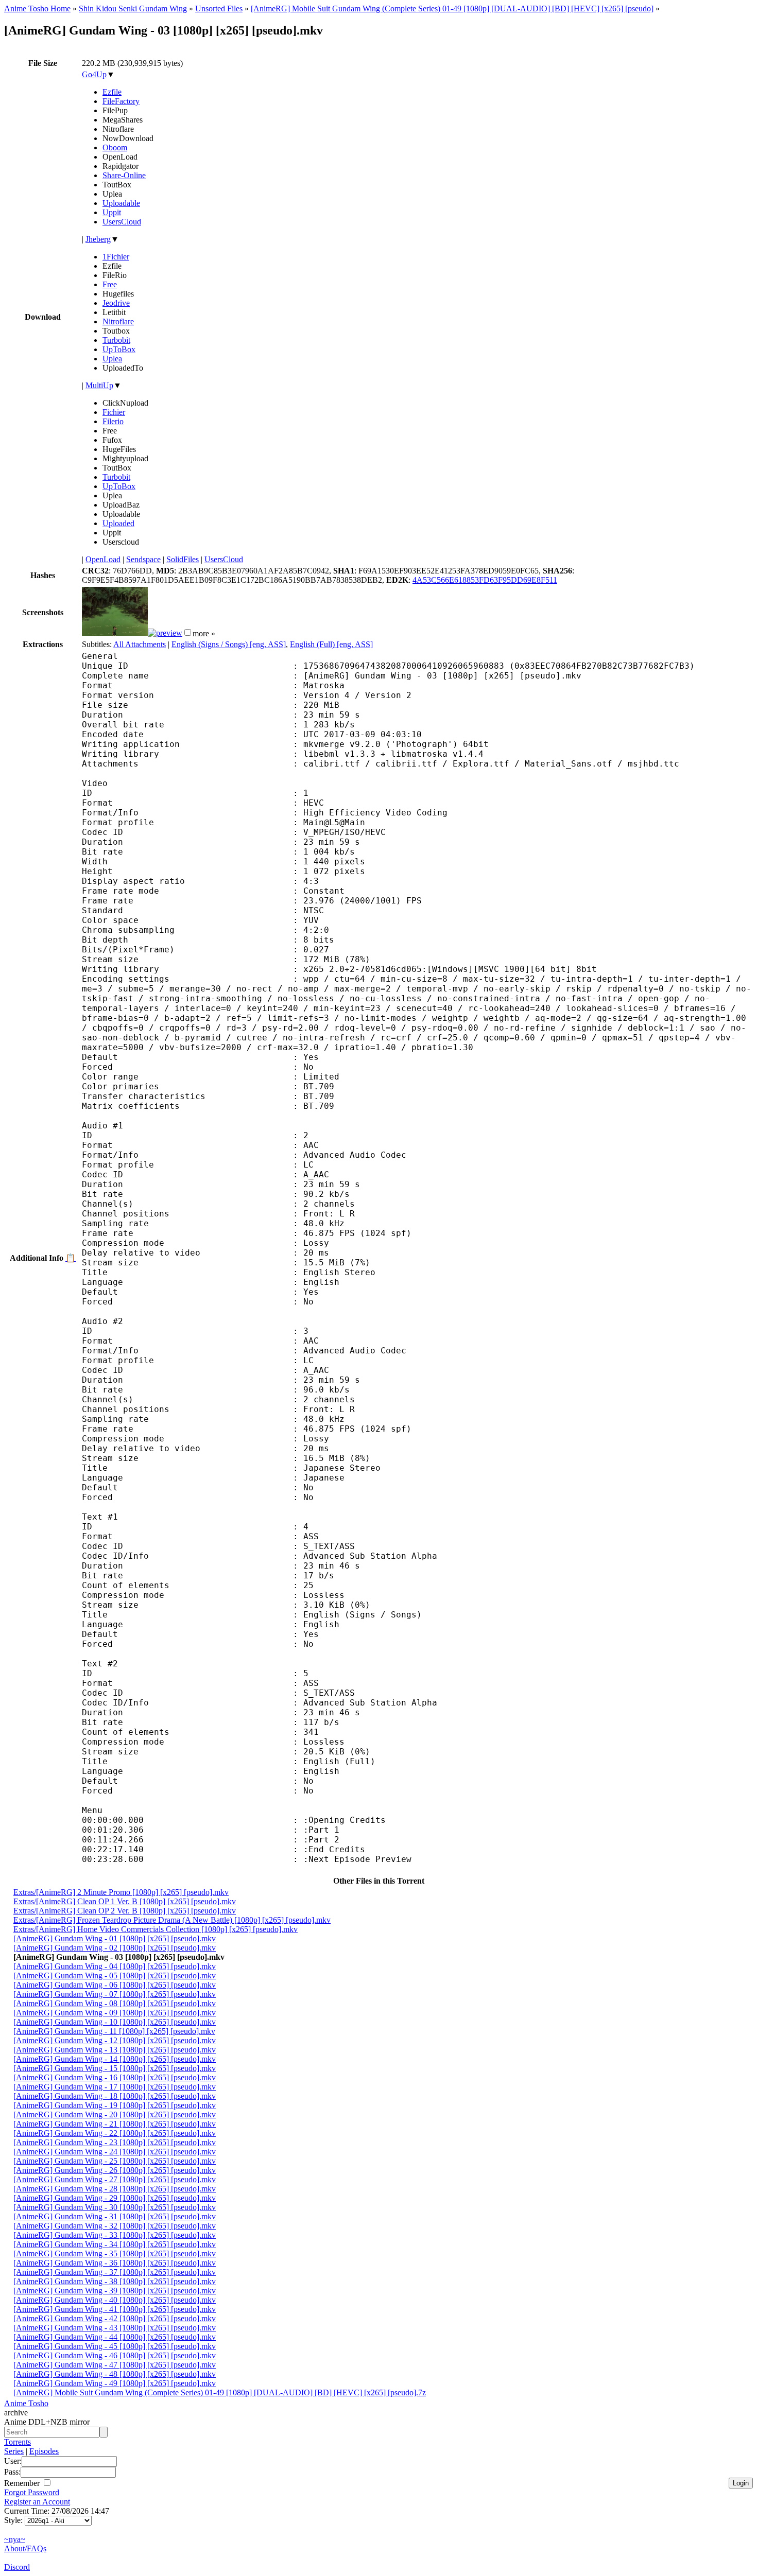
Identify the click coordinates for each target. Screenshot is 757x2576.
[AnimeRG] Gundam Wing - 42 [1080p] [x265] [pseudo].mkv (115, 2318)
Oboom (115, 147)
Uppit (112, 212)
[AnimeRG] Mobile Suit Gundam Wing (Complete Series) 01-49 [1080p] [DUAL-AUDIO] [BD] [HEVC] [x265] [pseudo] (452, 8)
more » (204, 633)
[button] (188, 632)
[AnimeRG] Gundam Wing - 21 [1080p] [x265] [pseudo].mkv (115, 2124)
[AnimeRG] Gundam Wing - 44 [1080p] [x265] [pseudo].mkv (115, 2337)
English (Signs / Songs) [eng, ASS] (229, 644)
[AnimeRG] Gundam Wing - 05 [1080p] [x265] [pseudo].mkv (115, 1975)
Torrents (18, 2442)
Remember (23, 2483)
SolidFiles (183, 559)
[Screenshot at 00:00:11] (115, 633)
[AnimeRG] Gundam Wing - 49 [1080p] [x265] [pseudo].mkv (115, 2383)
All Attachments (140, 644)
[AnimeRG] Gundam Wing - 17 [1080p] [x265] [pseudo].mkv (115, 2087)
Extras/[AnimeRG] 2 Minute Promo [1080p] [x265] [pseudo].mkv (121, 1892)
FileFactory (121, 101)
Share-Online (124, 175)
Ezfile (112, 92)
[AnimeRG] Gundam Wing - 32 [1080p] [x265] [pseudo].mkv (115, 2226)
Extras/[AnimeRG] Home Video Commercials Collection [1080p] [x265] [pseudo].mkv (156, 1929)
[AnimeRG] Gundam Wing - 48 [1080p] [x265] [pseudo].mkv (115, 2374)
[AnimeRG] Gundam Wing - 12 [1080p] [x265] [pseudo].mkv (115, 2040)
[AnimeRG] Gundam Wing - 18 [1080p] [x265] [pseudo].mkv (115, 2096)
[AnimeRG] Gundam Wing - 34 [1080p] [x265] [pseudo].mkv (115, 2244)
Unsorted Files (219, 8)
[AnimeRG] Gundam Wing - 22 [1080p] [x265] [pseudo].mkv (115, 2133)
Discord (17, 2567)
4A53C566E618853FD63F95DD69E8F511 (485, 580)
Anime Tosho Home (37, 8)
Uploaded (118, 523)
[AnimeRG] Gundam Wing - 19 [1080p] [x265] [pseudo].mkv (115, 2105)
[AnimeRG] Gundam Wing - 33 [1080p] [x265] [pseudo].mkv (115, 2235)
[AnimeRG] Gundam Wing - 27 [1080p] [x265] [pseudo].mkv (115, 2179)
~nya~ (15, 2539)
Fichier (114, 412)
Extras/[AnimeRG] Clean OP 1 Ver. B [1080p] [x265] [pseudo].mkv (125, 1901)
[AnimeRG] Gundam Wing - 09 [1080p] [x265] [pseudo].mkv (115, 2013)
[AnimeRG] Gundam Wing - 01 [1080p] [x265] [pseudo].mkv (115, 1938)
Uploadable (121, 203)
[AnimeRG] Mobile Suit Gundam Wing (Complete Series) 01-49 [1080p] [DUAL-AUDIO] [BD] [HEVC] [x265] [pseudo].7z (220, 2392)
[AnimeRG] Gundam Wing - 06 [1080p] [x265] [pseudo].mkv (115, 1985)
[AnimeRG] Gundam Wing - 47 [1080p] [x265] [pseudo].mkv (115, 2365)
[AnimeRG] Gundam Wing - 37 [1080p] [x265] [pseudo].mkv (115, 2272)
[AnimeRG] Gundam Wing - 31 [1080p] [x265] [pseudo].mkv (115, 2216)
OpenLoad (103, 559)
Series (14, 2451)
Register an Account (37, 2502)
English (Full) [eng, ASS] (331, 644)
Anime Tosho (26, 2403)
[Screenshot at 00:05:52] (165, 633)
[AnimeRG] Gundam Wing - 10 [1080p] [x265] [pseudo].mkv (115, 2022)
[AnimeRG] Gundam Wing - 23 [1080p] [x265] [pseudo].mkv (115, 2142)
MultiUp (99, 385)
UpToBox (119, 349)
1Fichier (116, 257)
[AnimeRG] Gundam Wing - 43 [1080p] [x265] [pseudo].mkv (115, 2328)
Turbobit (116, 340)
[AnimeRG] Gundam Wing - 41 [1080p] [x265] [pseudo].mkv (115, 2309)
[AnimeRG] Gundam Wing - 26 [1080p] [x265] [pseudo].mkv (115, 2170)
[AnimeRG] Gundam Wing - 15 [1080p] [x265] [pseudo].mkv (115, 2068)
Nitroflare (118, 321)
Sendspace (143, 559)
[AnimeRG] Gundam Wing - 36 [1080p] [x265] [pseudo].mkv (115, 2263)
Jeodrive (116, 303)
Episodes (44, 2451)
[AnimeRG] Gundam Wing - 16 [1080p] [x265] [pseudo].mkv (115, 2077)
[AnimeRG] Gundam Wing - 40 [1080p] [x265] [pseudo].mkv (115, 2300)
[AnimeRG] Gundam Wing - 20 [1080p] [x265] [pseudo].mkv (115, 2114)
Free (110, 284)
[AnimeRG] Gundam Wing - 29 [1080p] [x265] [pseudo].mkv (115, 2198)
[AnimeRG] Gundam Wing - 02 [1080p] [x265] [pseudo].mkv (115, 1948)
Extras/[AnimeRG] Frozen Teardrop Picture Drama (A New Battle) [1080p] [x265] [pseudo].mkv (172, 1920)
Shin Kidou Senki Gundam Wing (133, 8)
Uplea (112, 359)
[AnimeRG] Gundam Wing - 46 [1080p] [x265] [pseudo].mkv (115, 2355)
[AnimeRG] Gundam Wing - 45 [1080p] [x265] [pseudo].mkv (115, 2346)
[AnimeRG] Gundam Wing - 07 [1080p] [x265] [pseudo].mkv (115, 1994)
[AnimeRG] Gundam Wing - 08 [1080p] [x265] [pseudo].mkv (115, 2003)
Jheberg (98, 239)
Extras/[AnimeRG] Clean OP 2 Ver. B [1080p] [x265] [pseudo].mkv (125, 1911)
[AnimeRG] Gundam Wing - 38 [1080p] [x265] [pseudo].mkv (115, 2281)
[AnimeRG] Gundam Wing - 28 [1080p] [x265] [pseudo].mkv (115, 2189)
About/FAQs (25, 2548)
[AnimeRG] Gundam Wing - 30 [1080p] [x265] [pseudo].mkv (115, 2207)
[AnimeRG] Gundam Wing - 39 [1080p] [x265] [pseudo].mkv (115, 2291)
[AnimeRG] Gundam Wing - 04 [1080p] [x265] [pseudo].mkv (115, 1966)
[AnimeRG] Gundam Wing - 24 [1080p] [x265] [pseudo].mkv (115, 2152)
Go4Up (94, 74)
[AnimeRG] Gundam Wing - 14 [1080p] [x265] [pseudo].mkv (115, 2059)
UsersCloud (122, 222)
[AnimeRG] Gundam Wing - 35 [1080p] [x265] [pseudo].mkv (115, 2253)
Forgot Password (32, 2492)
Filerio (113, 421)
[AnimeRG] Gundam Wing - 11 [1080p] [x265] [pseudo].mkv (114, 2031)
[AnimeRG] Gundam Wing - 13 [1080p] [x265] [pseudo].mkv (115, 2050)
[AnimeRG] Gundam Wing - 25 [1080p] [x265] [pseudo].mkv (115, 2161)
